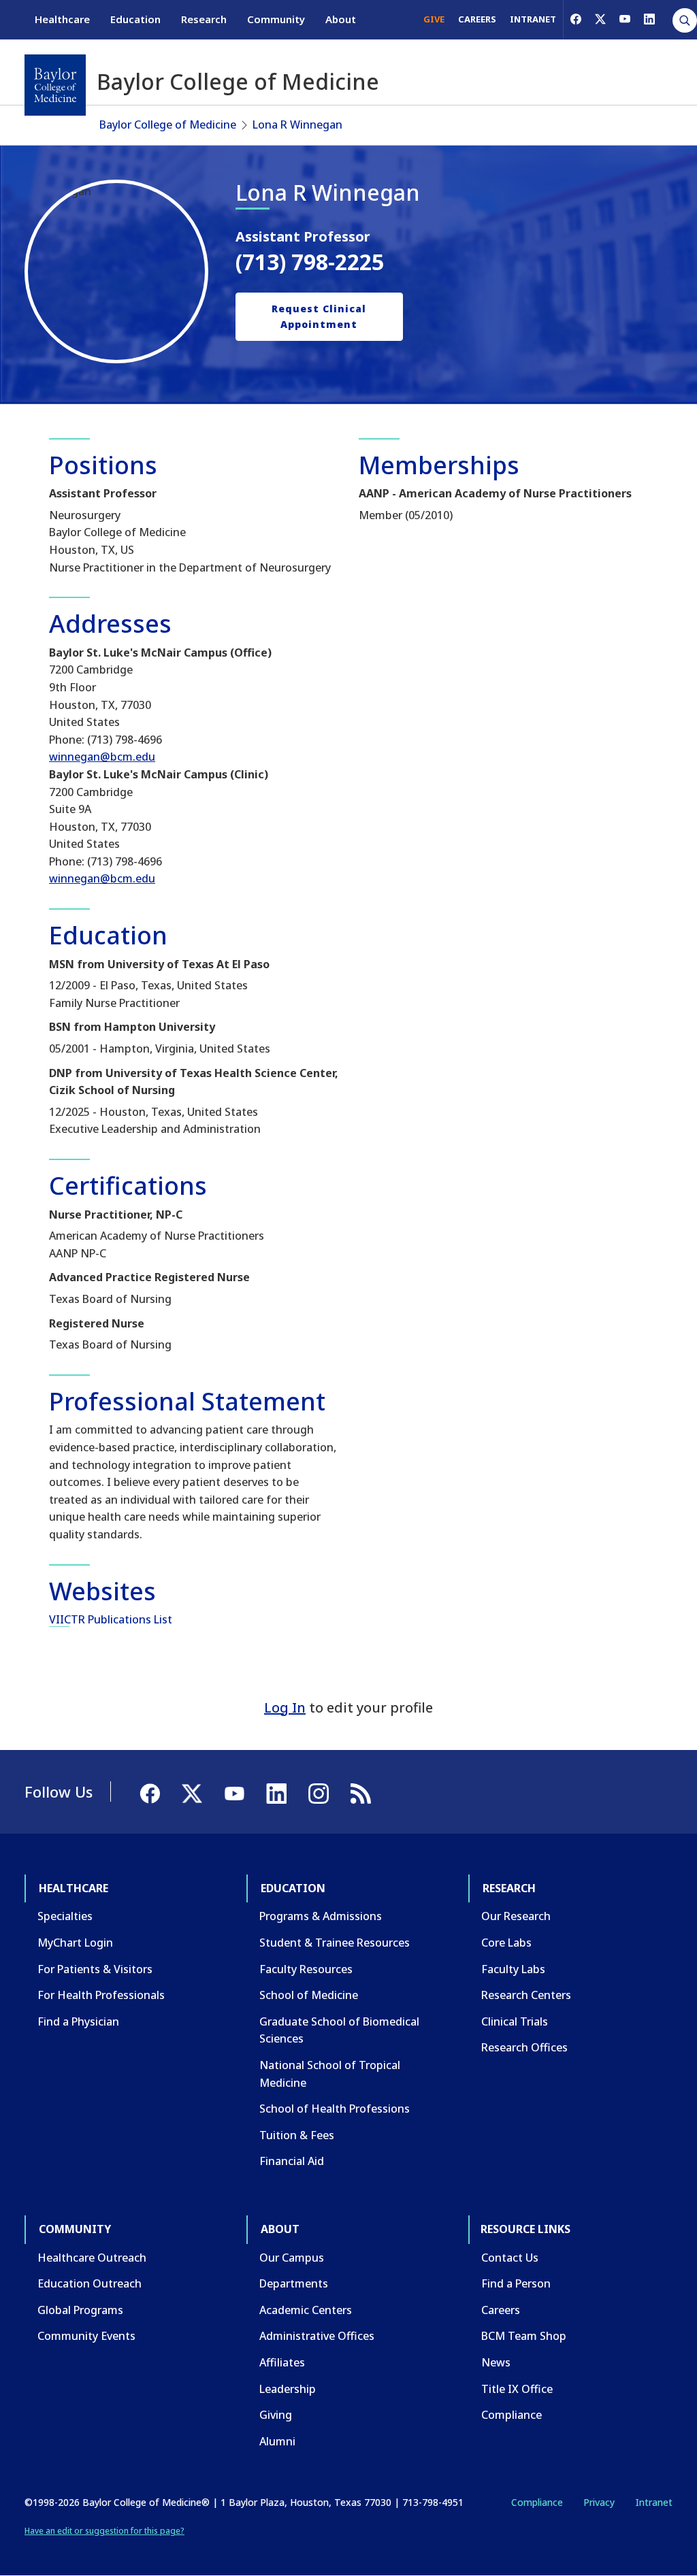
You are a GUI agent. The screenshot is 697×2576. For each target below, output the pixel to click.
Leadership (288, 2389)
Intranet (654, 2502)
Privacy (599, 2502)
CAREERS (477, 19)
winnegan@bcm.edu (102, 757)
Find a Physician (78, 2021)
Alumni (277, 2441)
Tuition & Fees (297, 2135)
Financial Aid (292, 2161)
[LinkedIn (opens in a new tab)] (649, 19)
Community (276, 19)
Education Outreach (90, 2283)
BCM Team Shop (524, 2336)
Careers (501, 2310)
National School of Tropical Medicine (330, 2074)
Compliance (512, 2415)
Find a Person (516, 2283)
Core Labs (506, 1943)
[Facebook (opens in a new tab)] (576, 19)
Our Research (516, 1916)
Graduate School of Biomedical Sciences (339, 2030)
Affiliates (282, 2362)
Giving (276, 2415)
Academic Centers (306, 2310)
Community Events (86, 2336)
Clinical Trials (515, 2021)
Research (204, 19)
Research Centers (526, 1995)
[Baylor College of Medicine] (55, 85)
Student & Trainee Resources (335, 1943)
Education (135, 19)
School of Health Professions (335, 2109)
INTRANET (533, 19)
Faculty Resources (306, 1969)
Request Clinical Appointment (319, 316)
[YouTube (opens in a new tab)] (625, 19)
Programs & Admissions (321, 1916)
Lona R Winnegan (297, 125)
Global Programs (80, 2310)
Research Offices (524, 2047)
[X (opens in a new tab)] (600, 19)
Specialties (65, 1916)
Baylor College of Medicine (168, 125)
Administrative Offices (317, 2336)
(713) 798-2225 (310, 262)
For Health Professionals (101, 1995)
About (341, 19)
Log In (285, 1707)
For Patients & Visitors (95, 1969)
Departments (294, 2283)
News (496, 2362)
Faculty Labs (513, 1969)
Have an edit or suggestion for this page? (104, 2531)
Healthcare (62, 19)
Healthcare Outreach (92, 2258)
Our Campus (292, 2258)
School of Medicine (309, 1995)
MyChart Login (75, 1943)
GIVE (434, 19)
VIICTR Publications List (111, 1619)
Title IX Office (517, 2389)
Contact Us (510, 2258)
